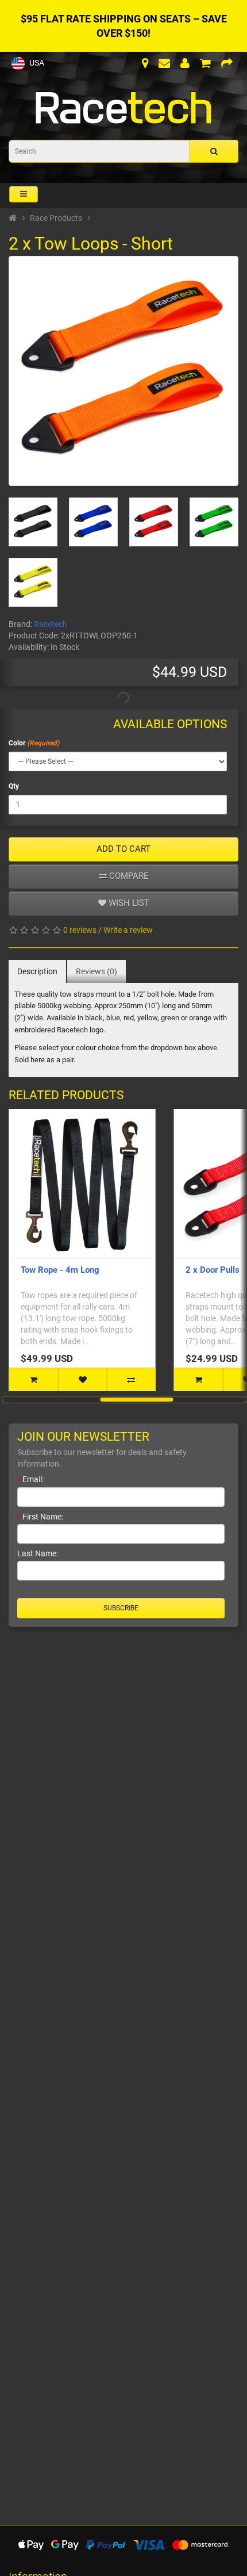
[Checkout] (227, 64)
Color (17, 743)
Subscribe (121, 1608)
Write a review (128, 930)
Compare (128, 876)
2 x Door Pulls (213, 1270)
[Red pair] (154, 522)
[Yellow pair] (33, 582)
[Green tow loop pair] (214, 522)
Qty (14, 786)
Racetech (51, 624)
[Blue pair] (93, 522)
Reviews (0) (97, 971)
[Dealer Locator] (145, 64)
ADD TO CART (123, 849)
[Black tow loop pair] (33, 522)
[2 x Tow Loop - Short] (123, 371)
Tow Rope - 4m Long (60, 1270)
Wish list (128, 903)
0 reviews (80, 930)
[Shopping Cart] (205, 64)
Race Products (56, 218)
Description (37, 971)
